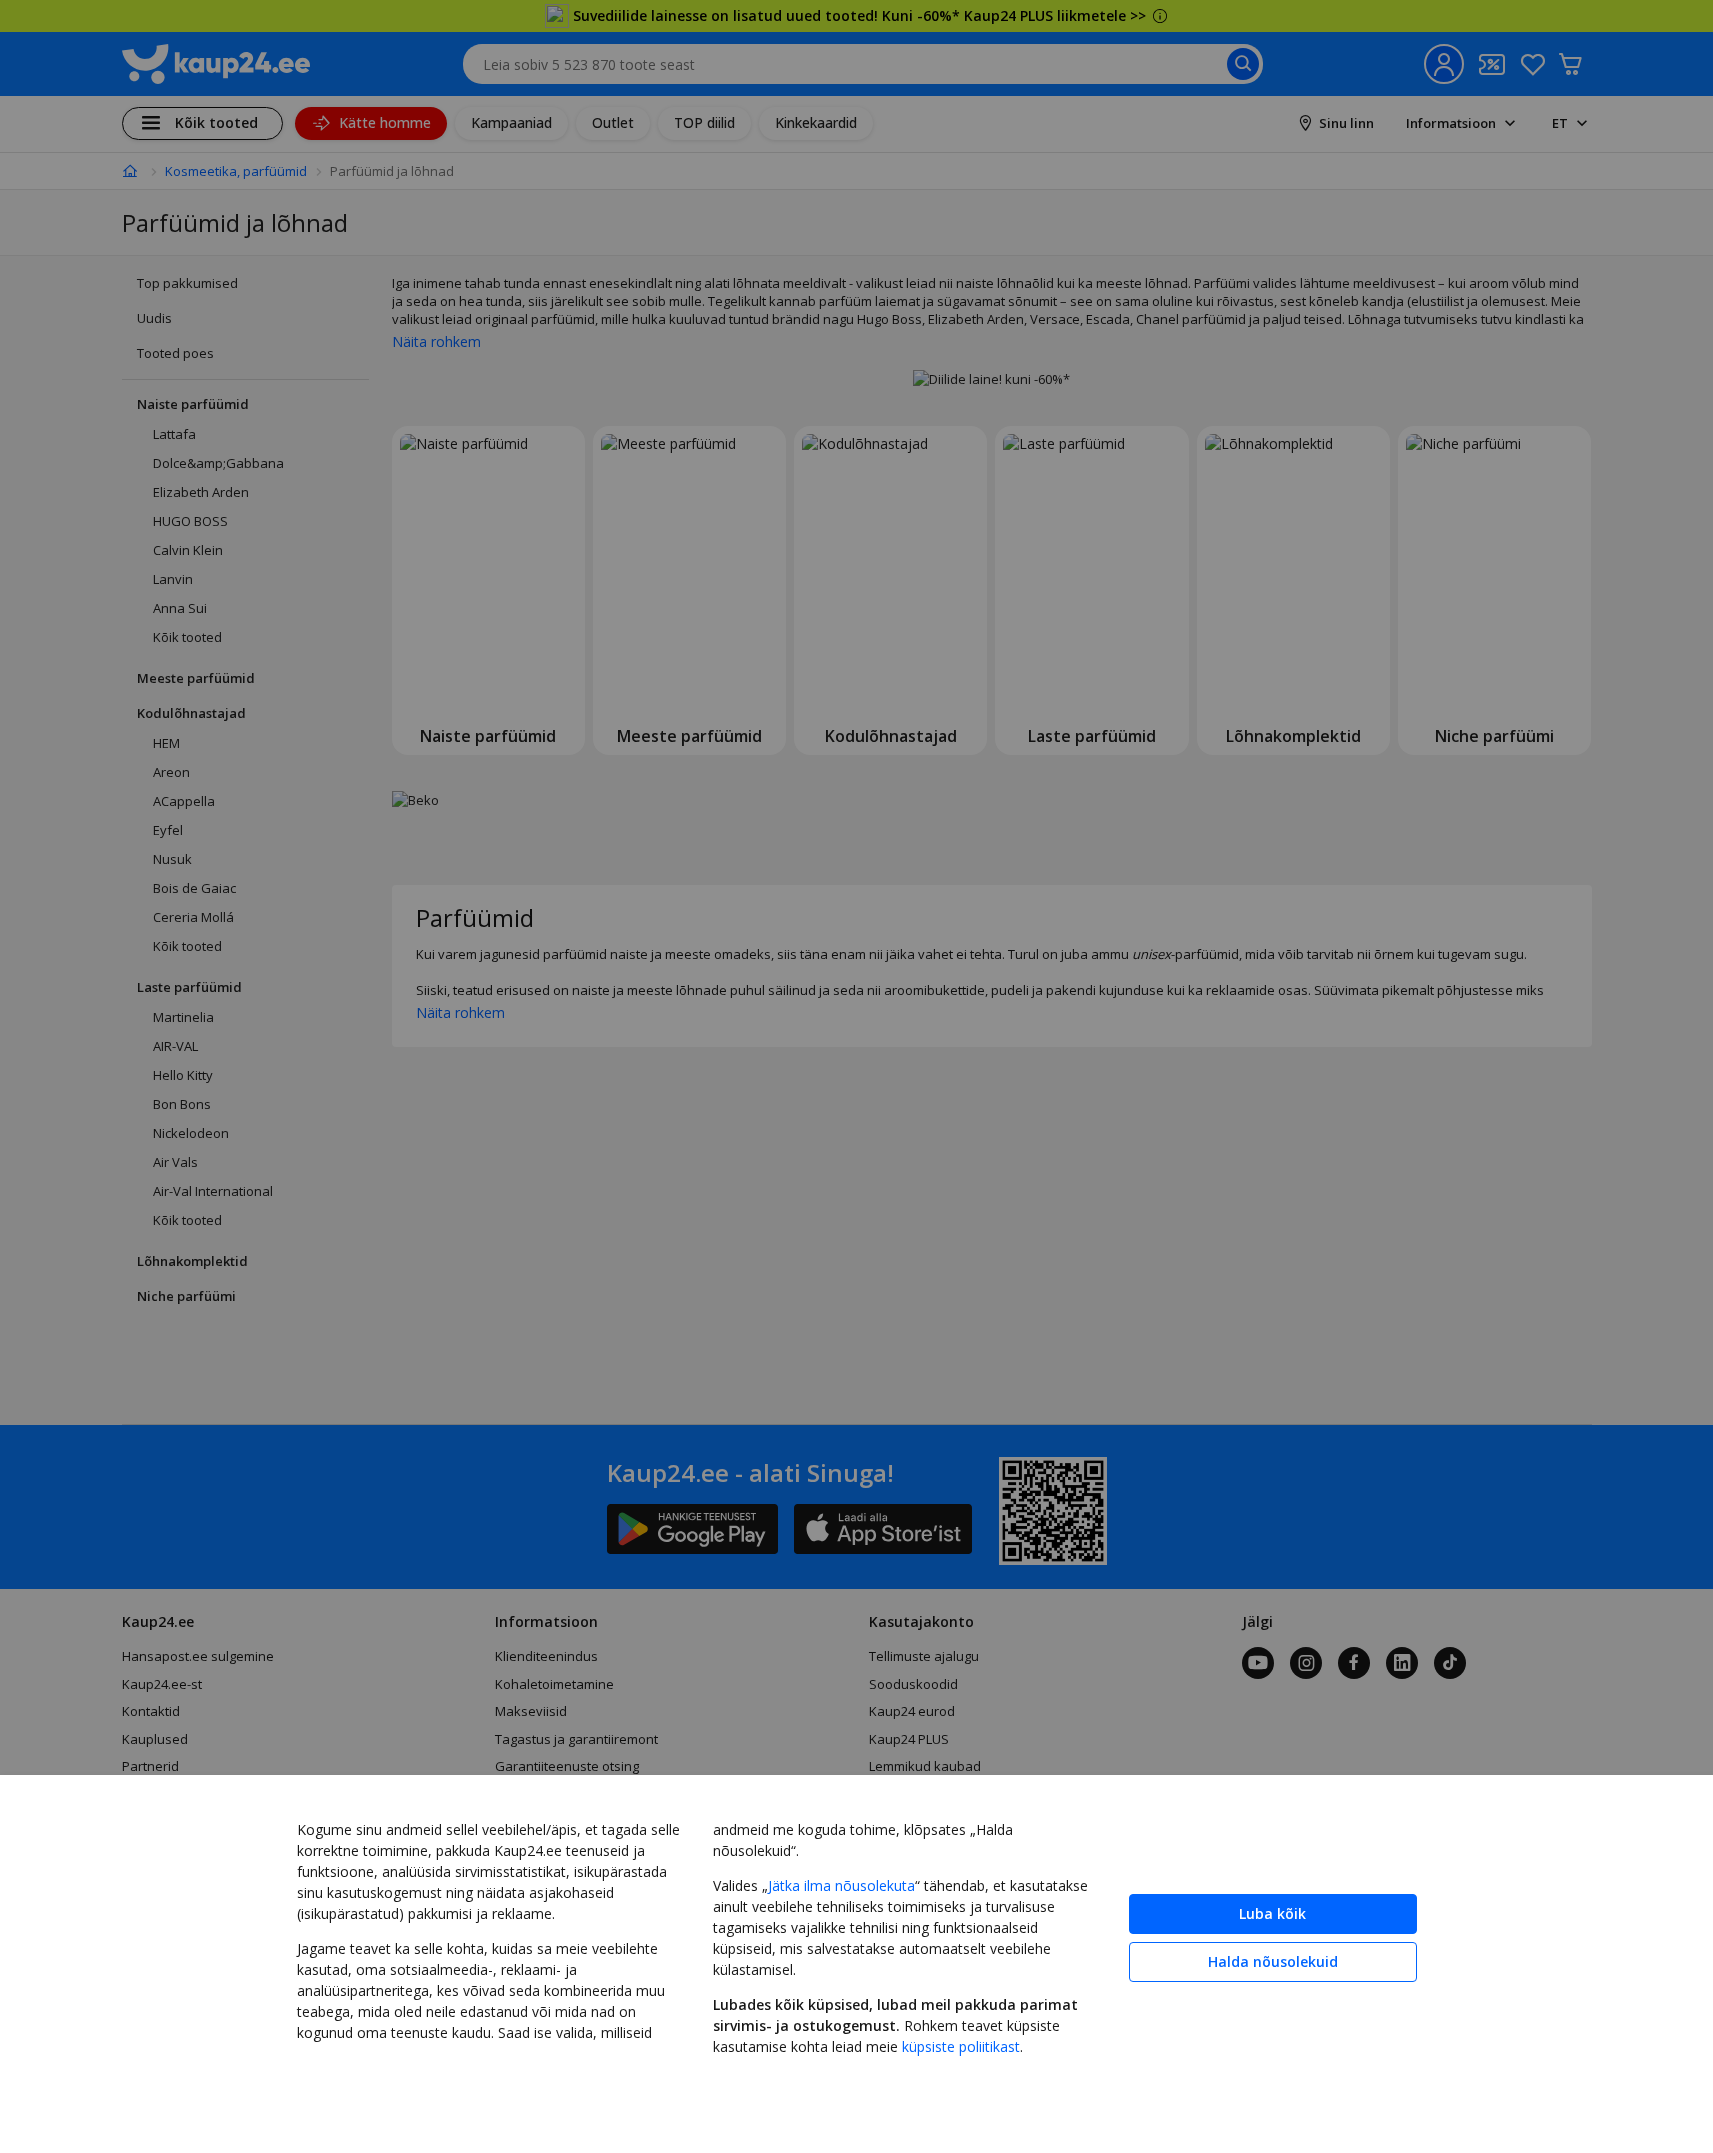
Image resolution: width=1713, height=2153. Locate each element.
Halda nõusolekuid (1273, 1961)
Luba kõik (1272, 1913)
